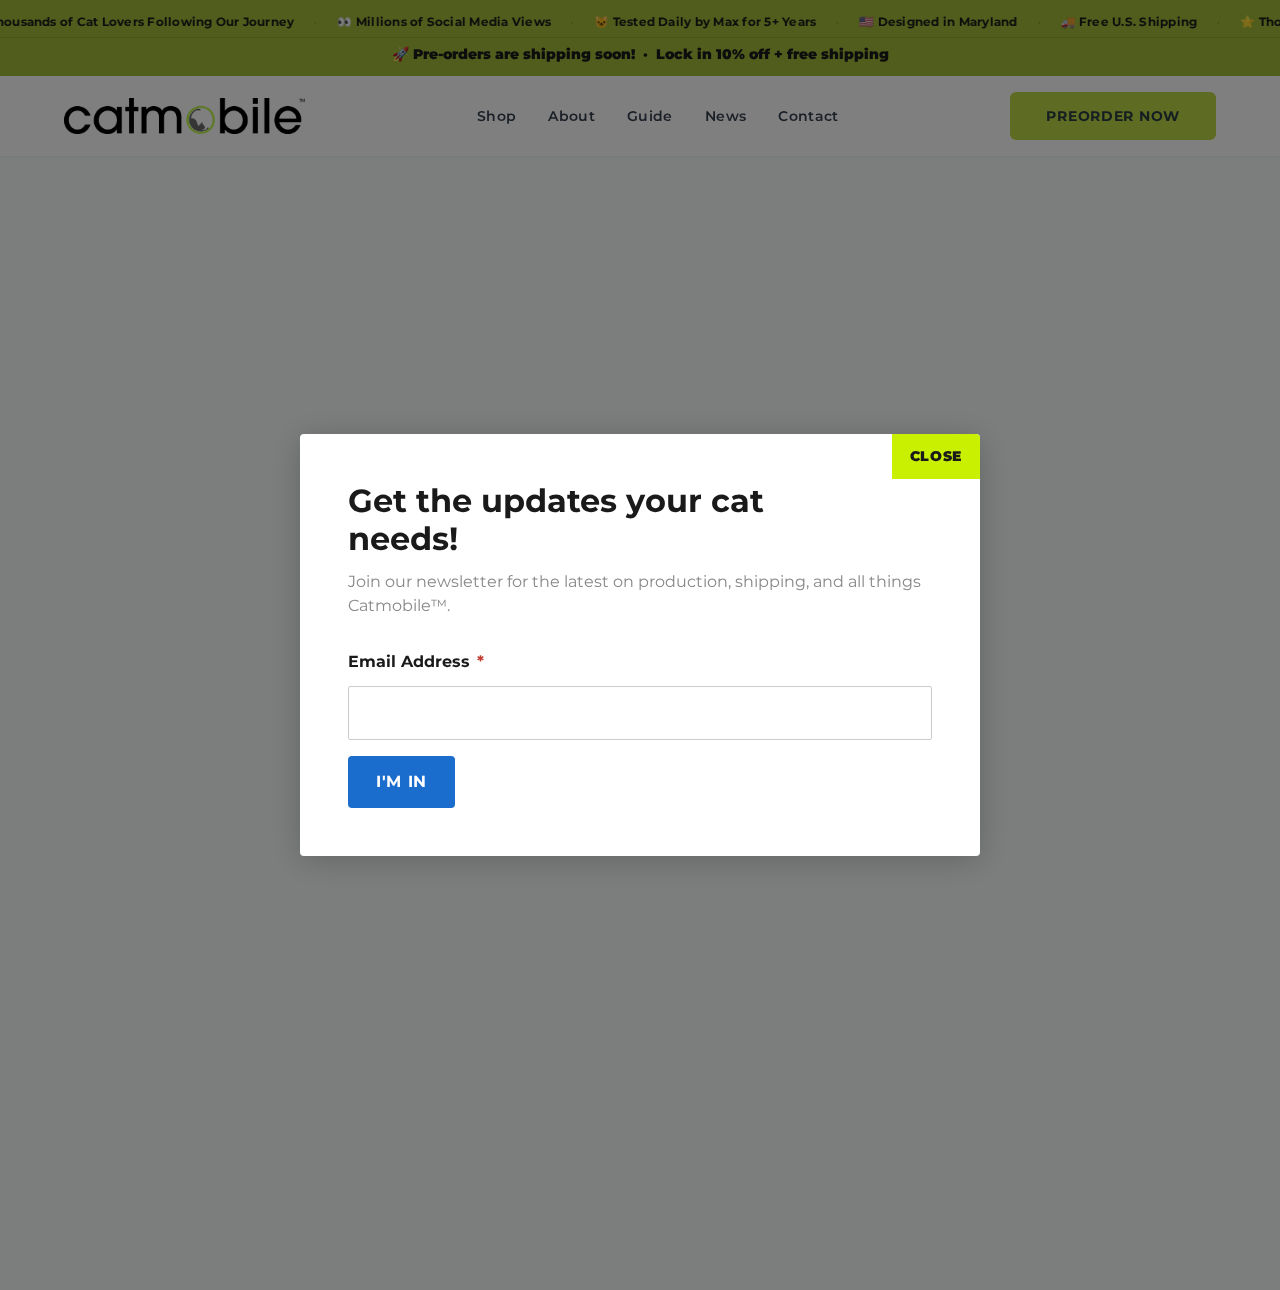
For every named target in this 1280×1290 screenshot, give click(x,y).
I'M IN (401, 781)
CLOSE (936, 456)
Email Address (416, 661)
